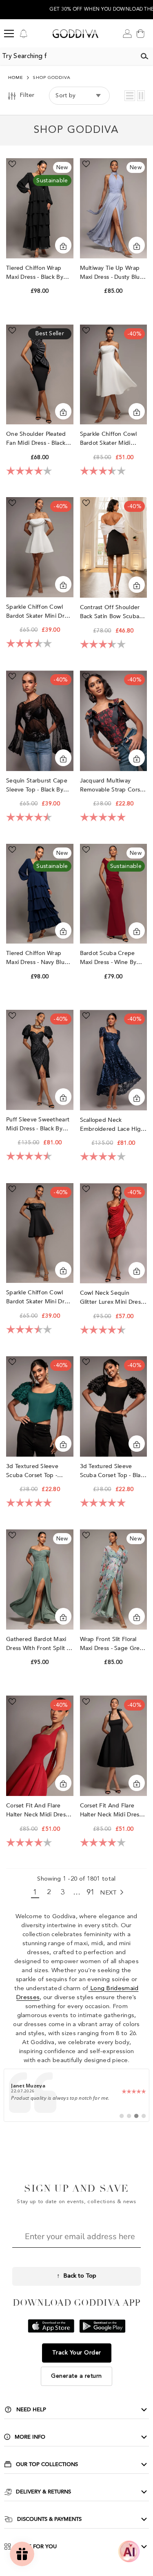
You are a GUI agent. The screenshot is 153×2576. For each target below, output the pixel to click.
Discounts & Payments (49, 2519)
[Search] (144, 56)
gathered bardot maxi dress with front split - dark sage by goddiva (37, 1644)
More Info (30, 2437)
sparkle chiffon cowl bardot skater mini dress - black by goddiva (40, 1297)
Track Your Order (77, 2353)
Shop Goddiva (52, 78)
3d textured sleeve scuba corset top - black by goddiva (113, 1471)
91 (91, 1892)
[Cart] (140, 34)
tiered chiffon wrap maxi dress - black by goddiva (35, 273)
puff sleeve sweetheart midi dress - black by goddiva (38, 1124)
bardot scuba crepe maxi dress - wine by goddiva (108, 958)
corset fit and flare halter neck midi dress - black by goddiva (113, 1810)
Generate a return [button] (76, 2376)
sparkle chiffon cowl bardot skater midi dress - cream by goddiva (109, 439)
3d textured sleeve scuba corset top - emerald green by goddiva (32, 1471)
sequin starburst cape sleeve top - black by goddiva (37, 786)
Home (16, 78)
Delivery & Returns (43, 2492)
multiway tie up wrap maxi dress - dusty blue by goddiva (112, 273)
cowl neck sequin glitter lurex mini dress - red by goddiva (113, 1298)
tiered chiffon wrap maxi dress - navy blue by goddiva (37, 958)
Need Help (31, 2410)
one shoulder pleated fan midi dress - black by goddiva (36, 439)
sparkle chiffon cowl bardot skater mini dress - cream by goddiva (40, 612)
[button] (130, 96)
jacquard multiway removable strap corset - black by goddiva (113, 786)
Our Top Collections (47, 2464)
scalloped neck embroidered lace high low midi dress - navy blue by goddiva (112, 1125)
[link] (76, 2095)
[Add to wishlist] (12, 164)
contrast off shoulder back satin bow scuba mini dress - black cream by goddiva (113, 612)
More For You (36, 2547)
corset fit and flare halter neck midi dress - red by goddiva (39, 1810)
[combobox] (68, 56)
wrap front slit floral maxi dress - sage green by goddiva (113, 1644)
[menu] (9, 34)
